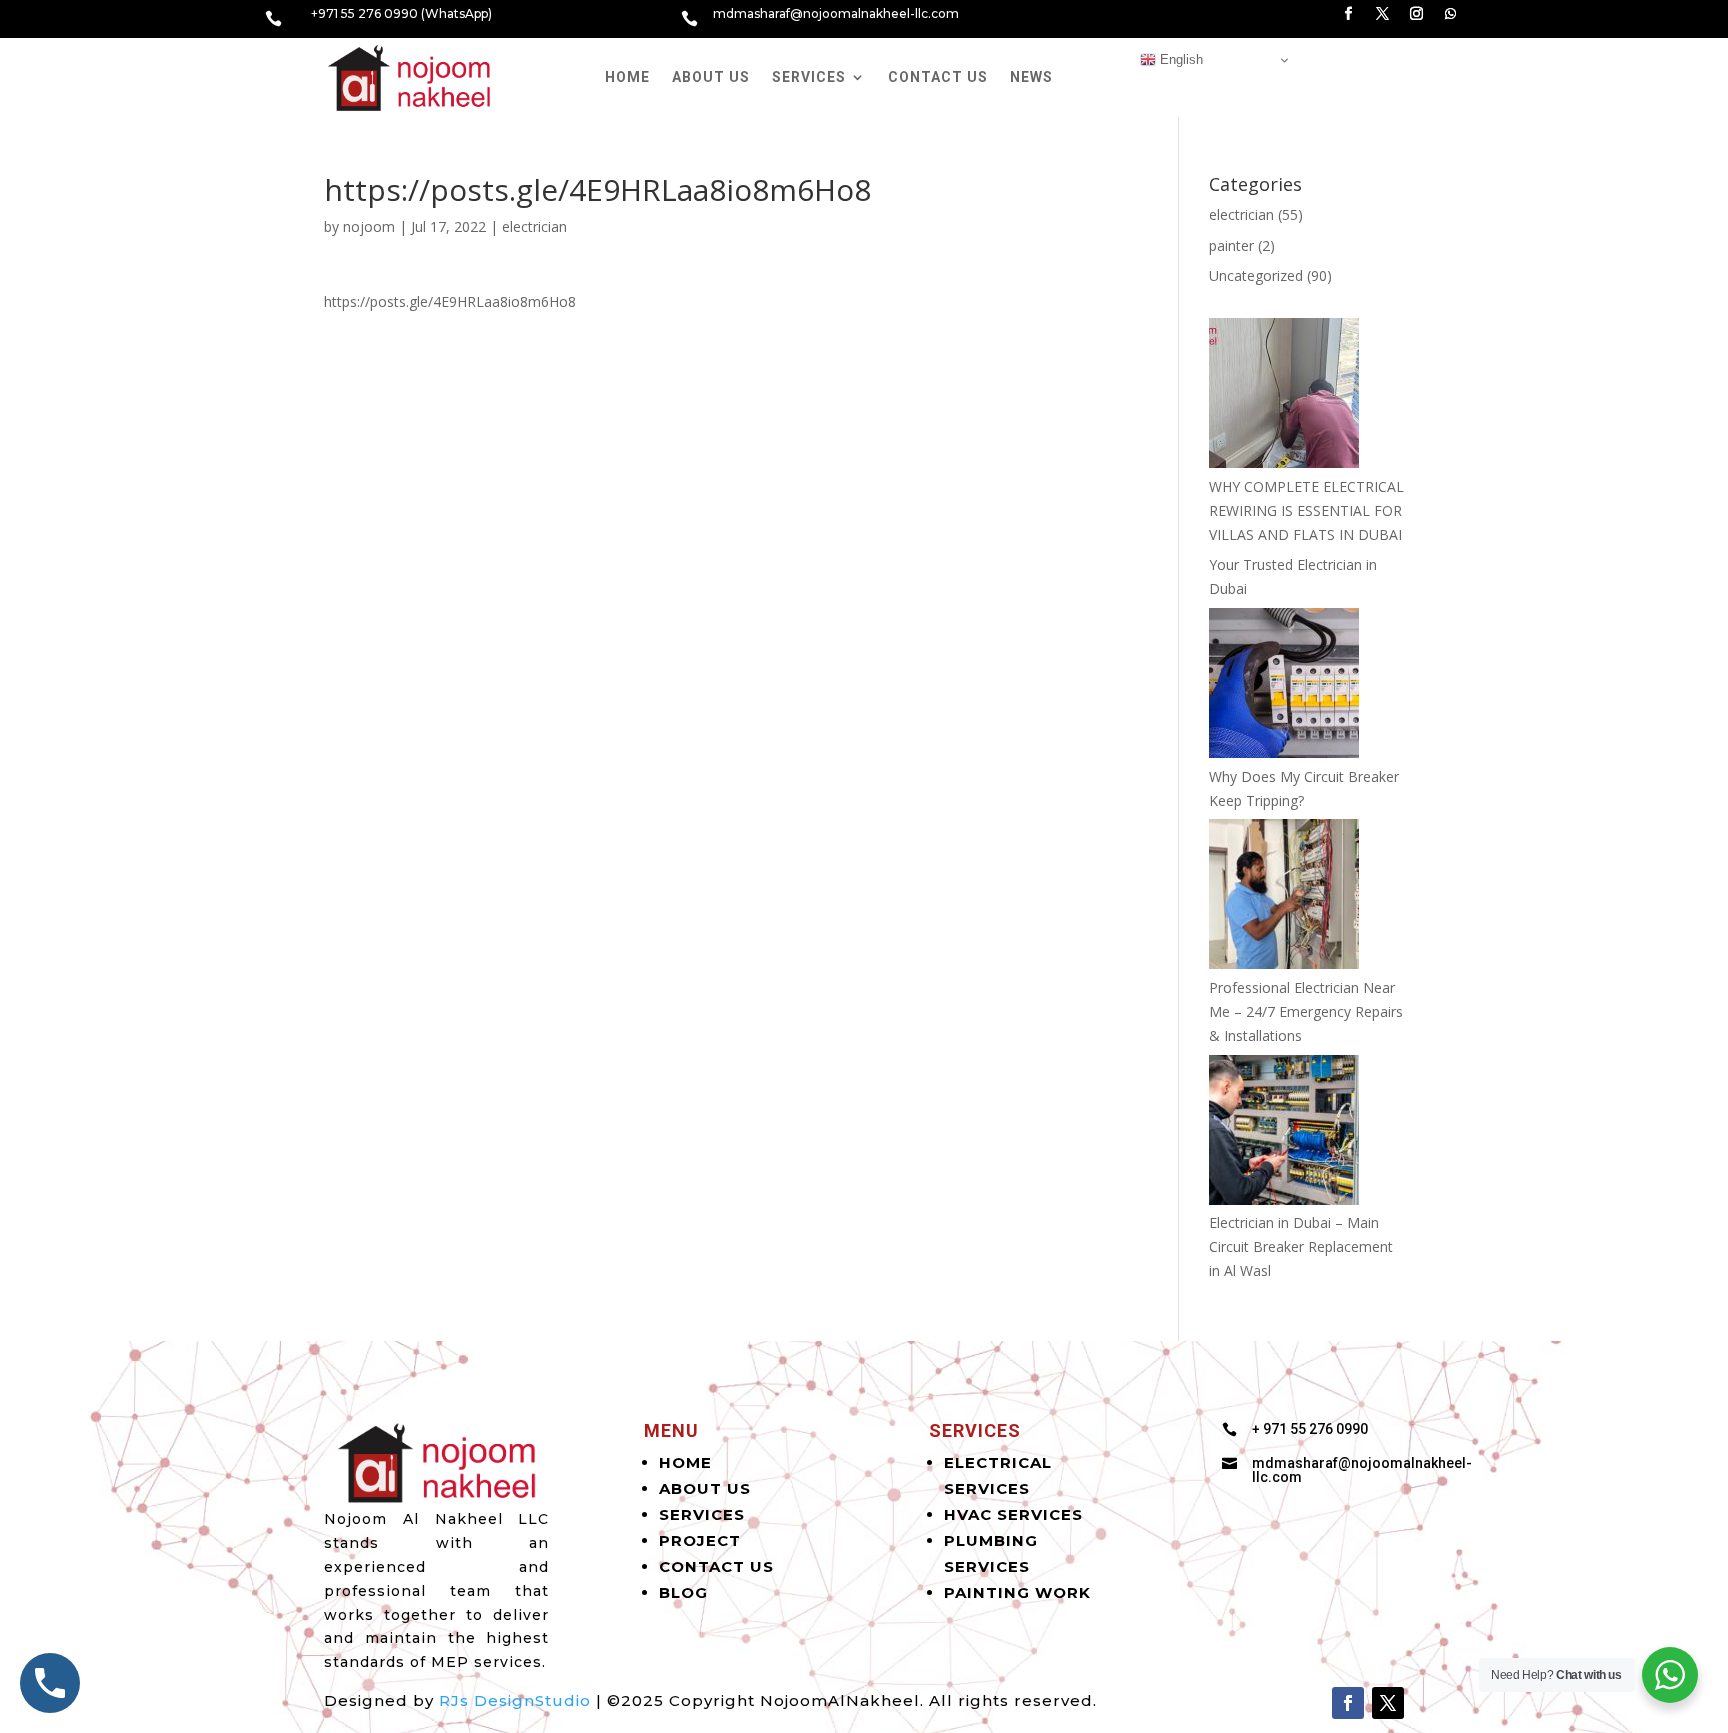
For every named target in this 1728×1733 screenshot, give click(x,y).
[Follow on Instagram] (1417, 14)
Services (809, 77)
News (1031, 77)
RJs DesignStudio (515, 1700)
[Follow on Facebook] (1349, 14)
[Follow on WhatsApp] (1451, 14)
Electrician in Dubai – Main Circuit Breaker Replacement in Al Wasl (1301, 1246)
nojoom (369, 226)
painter (1231, 245)
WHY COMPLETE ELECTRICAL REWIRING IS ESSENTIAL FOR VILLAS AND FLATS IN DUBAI (1306, 510)
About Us (711, 77)
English (1179, 59)
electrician (534, 226)
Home (627, 77)
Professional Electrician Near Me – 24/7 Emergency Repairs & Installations (1306, 1011)
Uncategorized (1256, 275)
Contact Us (938, 77)
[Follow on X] (1383, 14)
